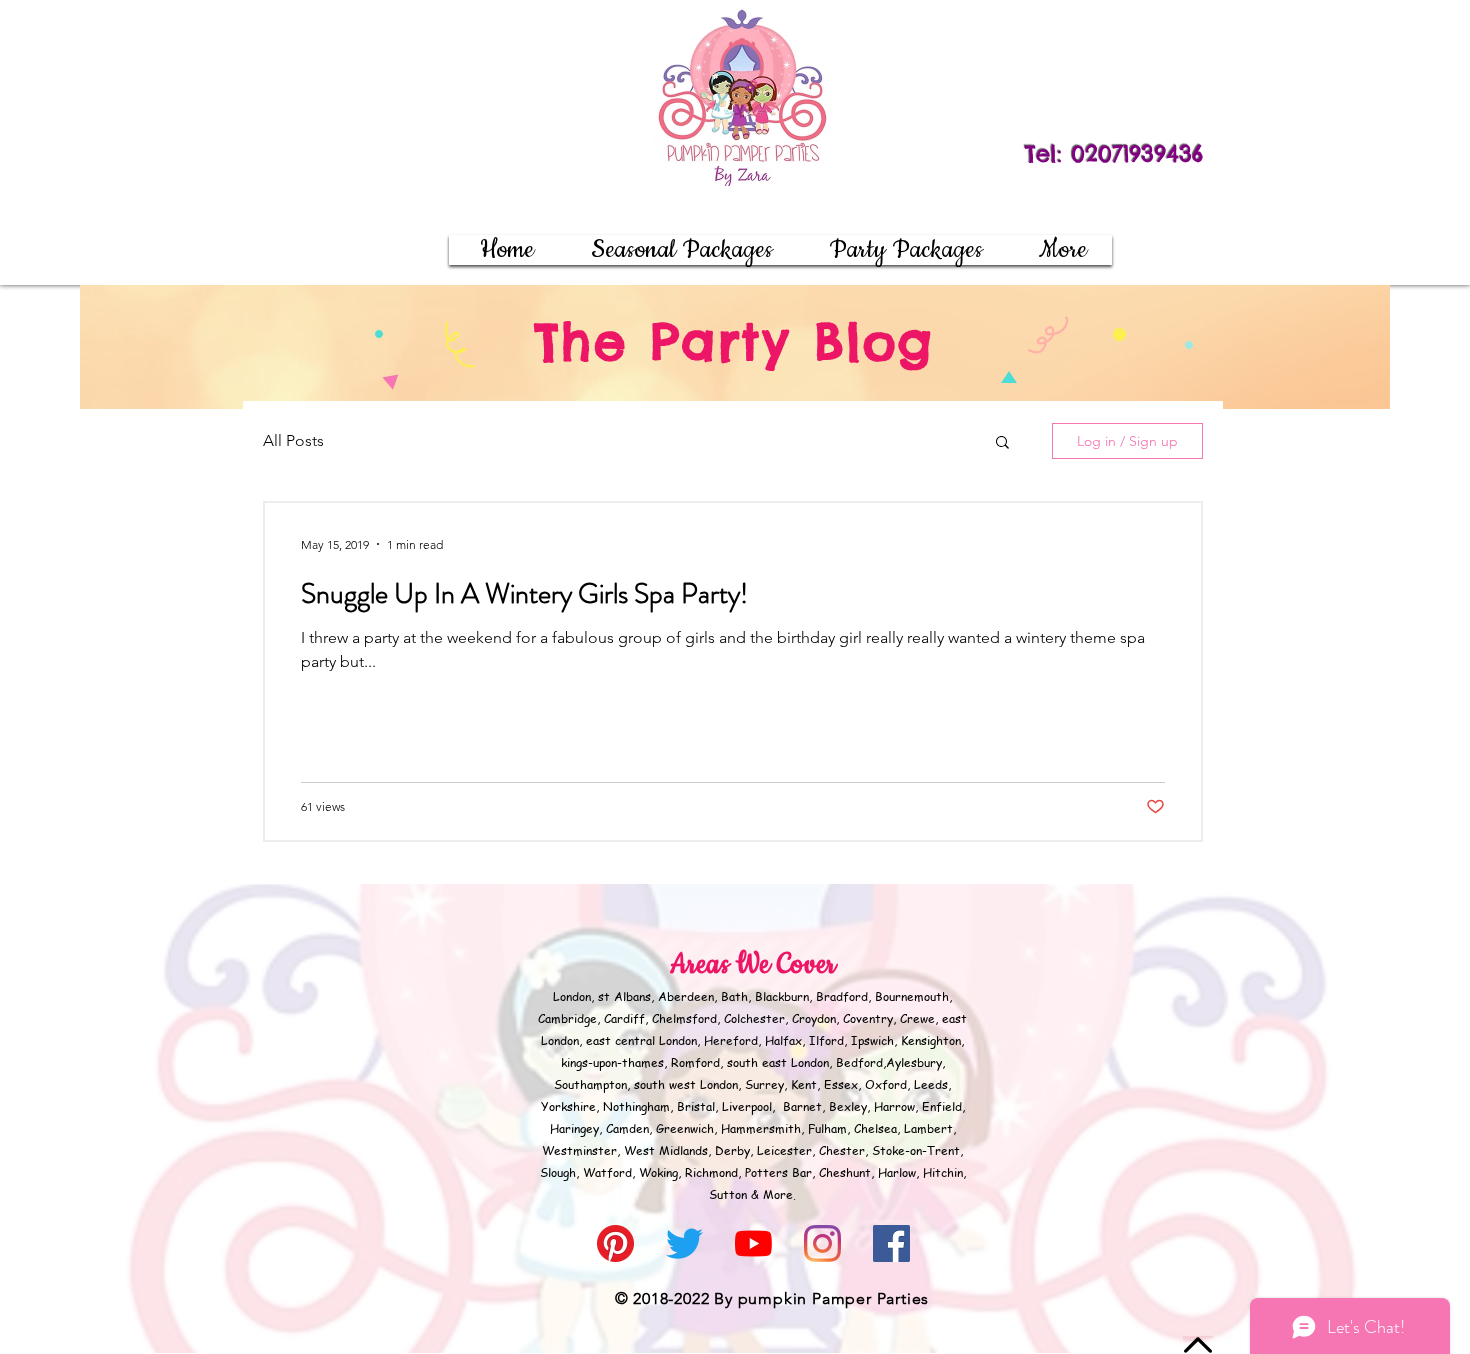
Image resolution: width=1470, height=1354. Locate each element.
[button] (905, 250)
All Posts (293, 440)
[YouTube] (753, 1243)
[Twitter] (684, 1243)
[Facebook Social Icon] (891, 1243)
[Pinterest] (615, 1243)
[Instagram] (822, 1243)
